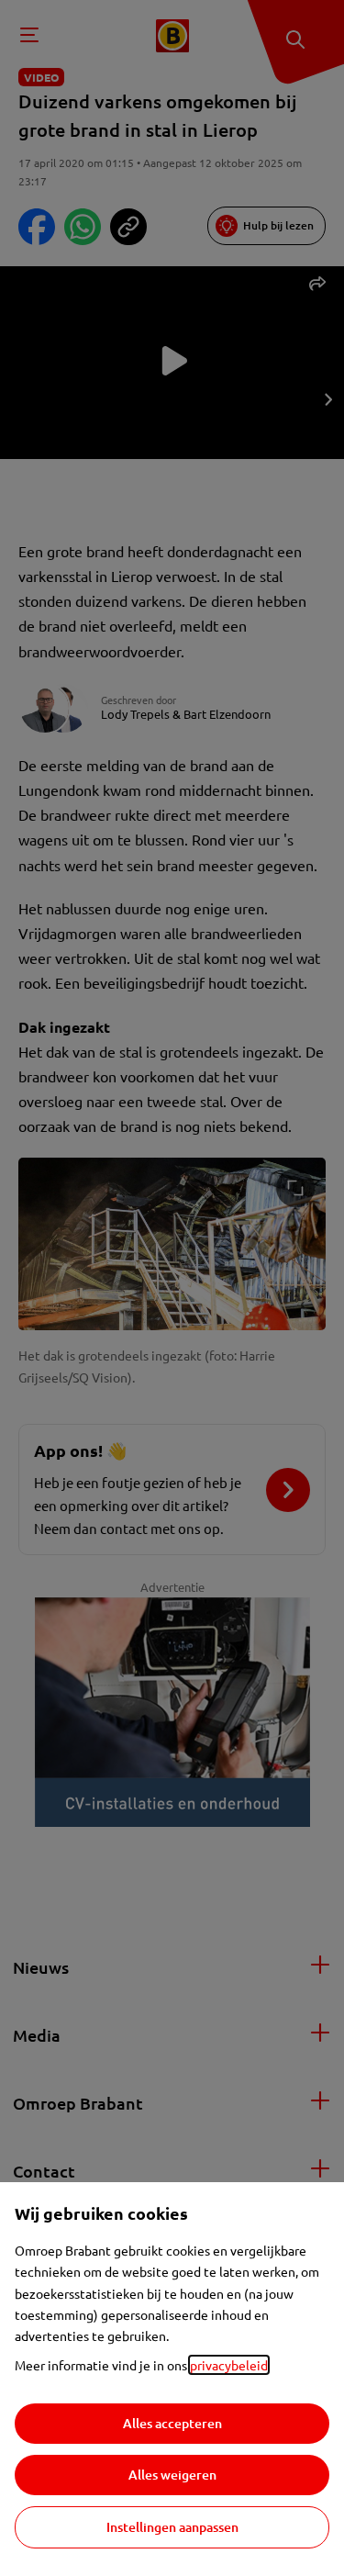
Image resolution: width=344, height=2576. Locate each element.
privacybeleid (229, 2365)
